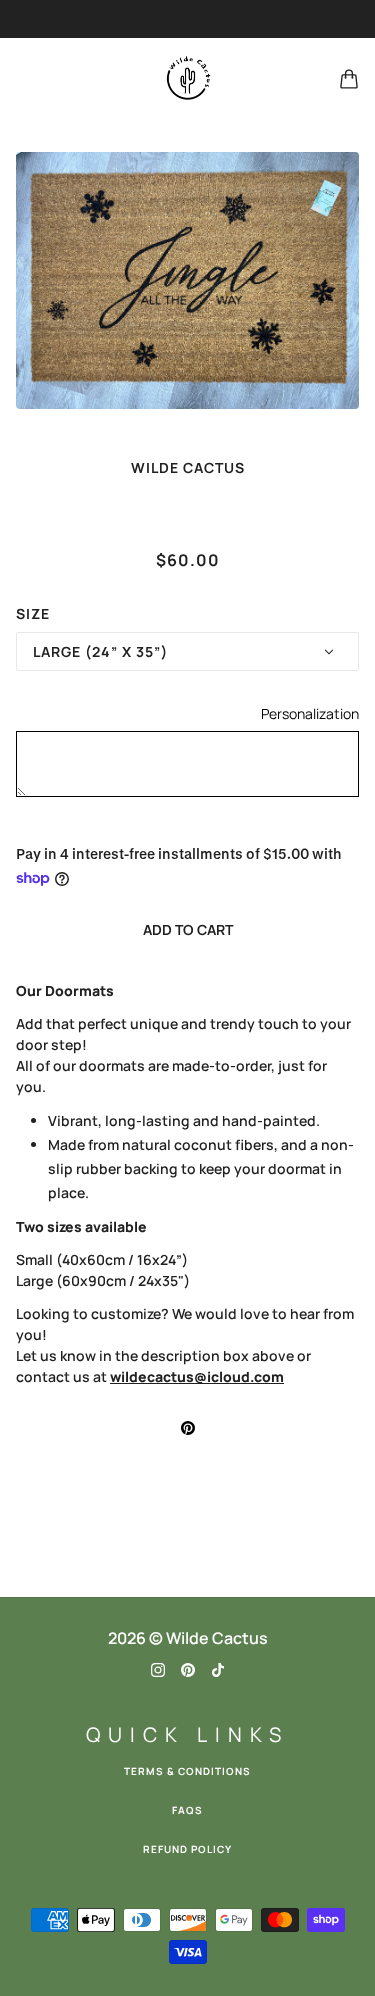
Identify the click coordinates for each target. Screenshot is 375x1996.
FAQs (187, 1810)
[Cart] (349, 79)
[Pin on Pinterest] (188, 1426)
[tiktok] (218, 1668)
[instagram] (158, 1668)
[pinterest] (188, 1668)
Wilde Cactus (188, 467)
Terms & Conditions (187, 1771)
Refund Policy (187, 1849)
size (33, 613)
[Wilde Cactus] (188, 79)
